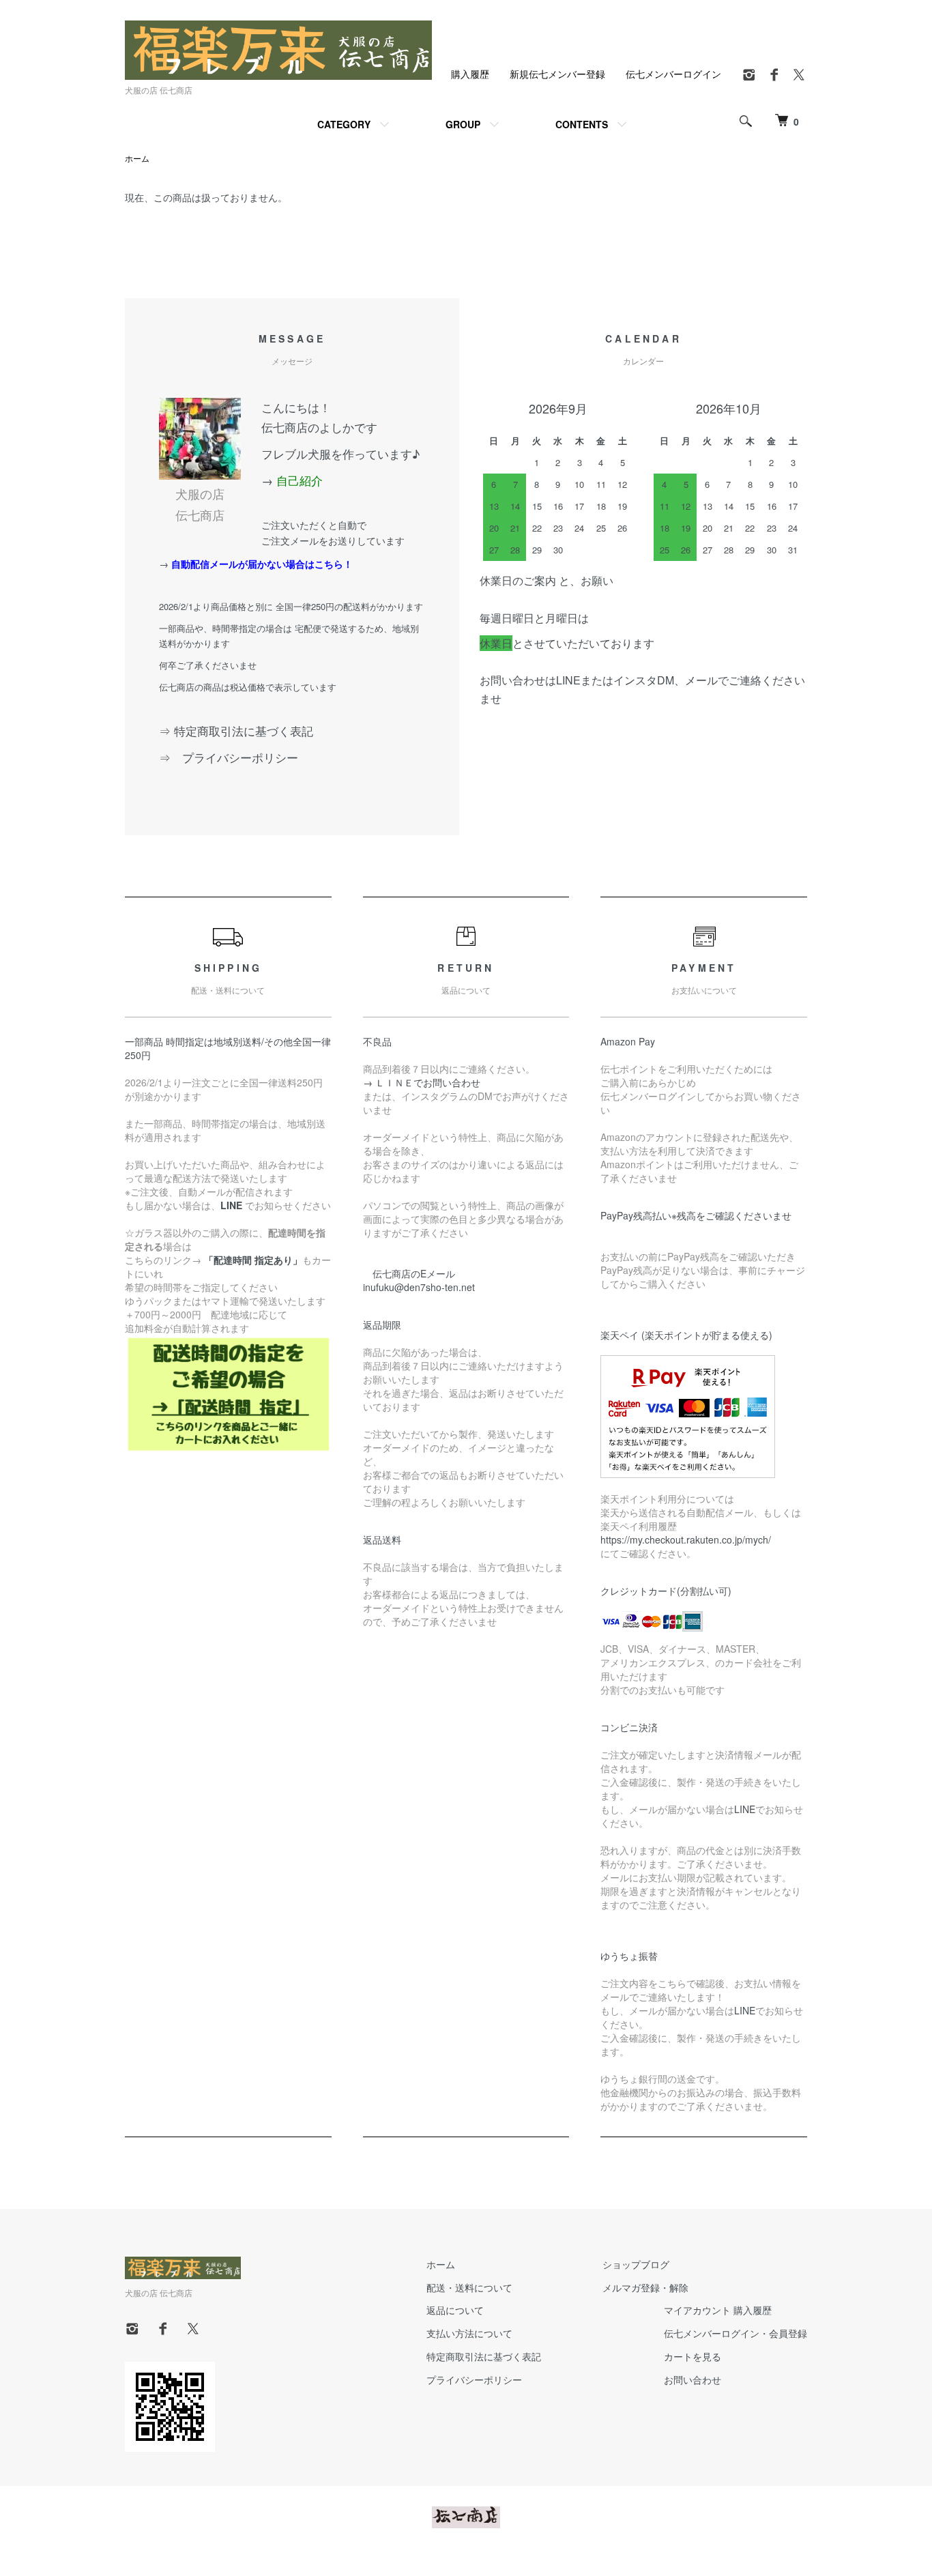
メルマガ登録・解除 (645, 2287)
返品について (455, 2310)
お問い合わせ (693, 2379)
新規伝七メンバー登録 (557, 74)
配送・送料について (469, 2287)
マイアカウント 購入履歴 (718, 2310)
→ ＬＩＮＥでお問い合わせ (426, 1082)
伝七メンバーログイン (673, 74)
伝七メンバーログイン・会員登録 (736, 2333)
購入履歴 (470, 74)
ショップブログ (636, 2264)
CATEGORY (344, 124)
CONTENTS (582, 124)
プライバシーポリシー (474, 2379)
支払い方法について (469, 2333)
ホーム (137, 158)
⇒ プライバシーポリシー (234, 757)
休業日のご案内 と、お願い (547, 580)
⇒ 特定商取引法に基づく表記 (236, 730)
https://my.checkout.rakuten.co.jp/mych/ (686, 1539)
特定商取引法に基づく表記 (484, 2356)
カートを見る (693, 2356)
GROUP (463, 124)
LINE (745, 1809)
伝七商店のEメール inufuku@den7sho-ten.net (419, 1280)
